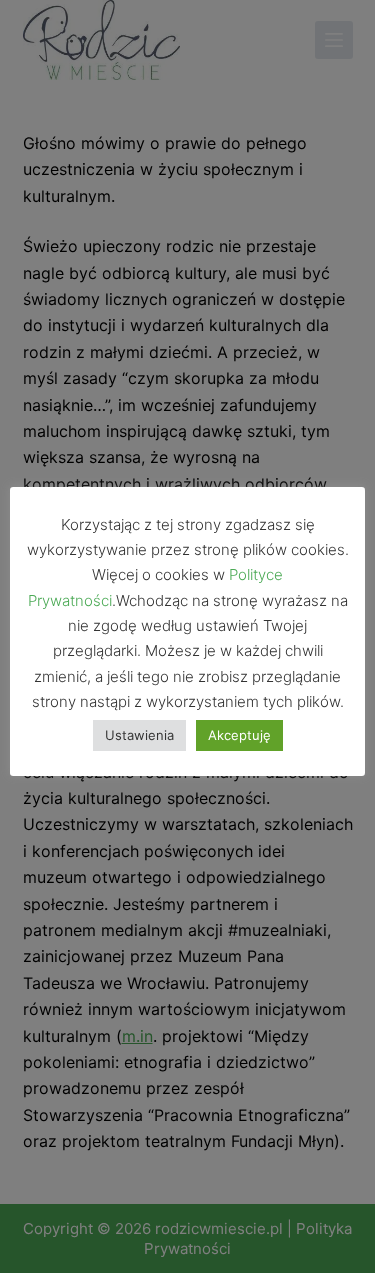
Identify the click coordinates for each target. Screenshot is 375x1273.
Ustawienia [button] (139, 735)
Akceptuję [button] (239, 735)
